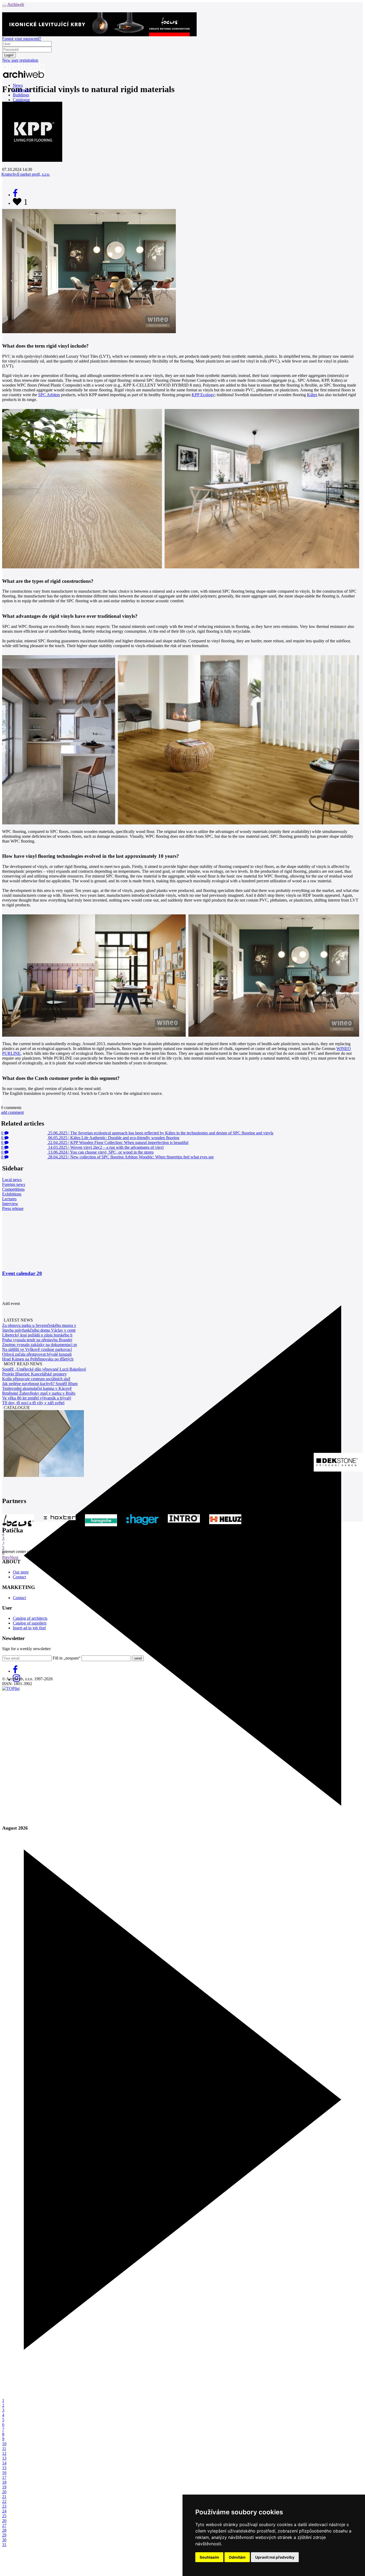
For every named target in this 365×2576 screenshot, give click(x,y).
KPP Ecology (203, 395)
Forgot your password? (22, 39)
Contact (19, 1577)
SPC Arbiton (49, 395)
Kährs (312, 395)
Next (14, 1557)
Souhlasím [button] (209, 2557)
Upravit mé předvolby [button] (275, 2557)
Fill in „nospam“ (67, 1658)
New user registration (20, 60)
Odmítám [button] (237, 2557)
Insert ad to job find (29, 1628)
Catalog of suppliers (30, 1623)
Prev (6, 1557)
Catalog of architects (30, 1618)
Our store (21, 1572)
